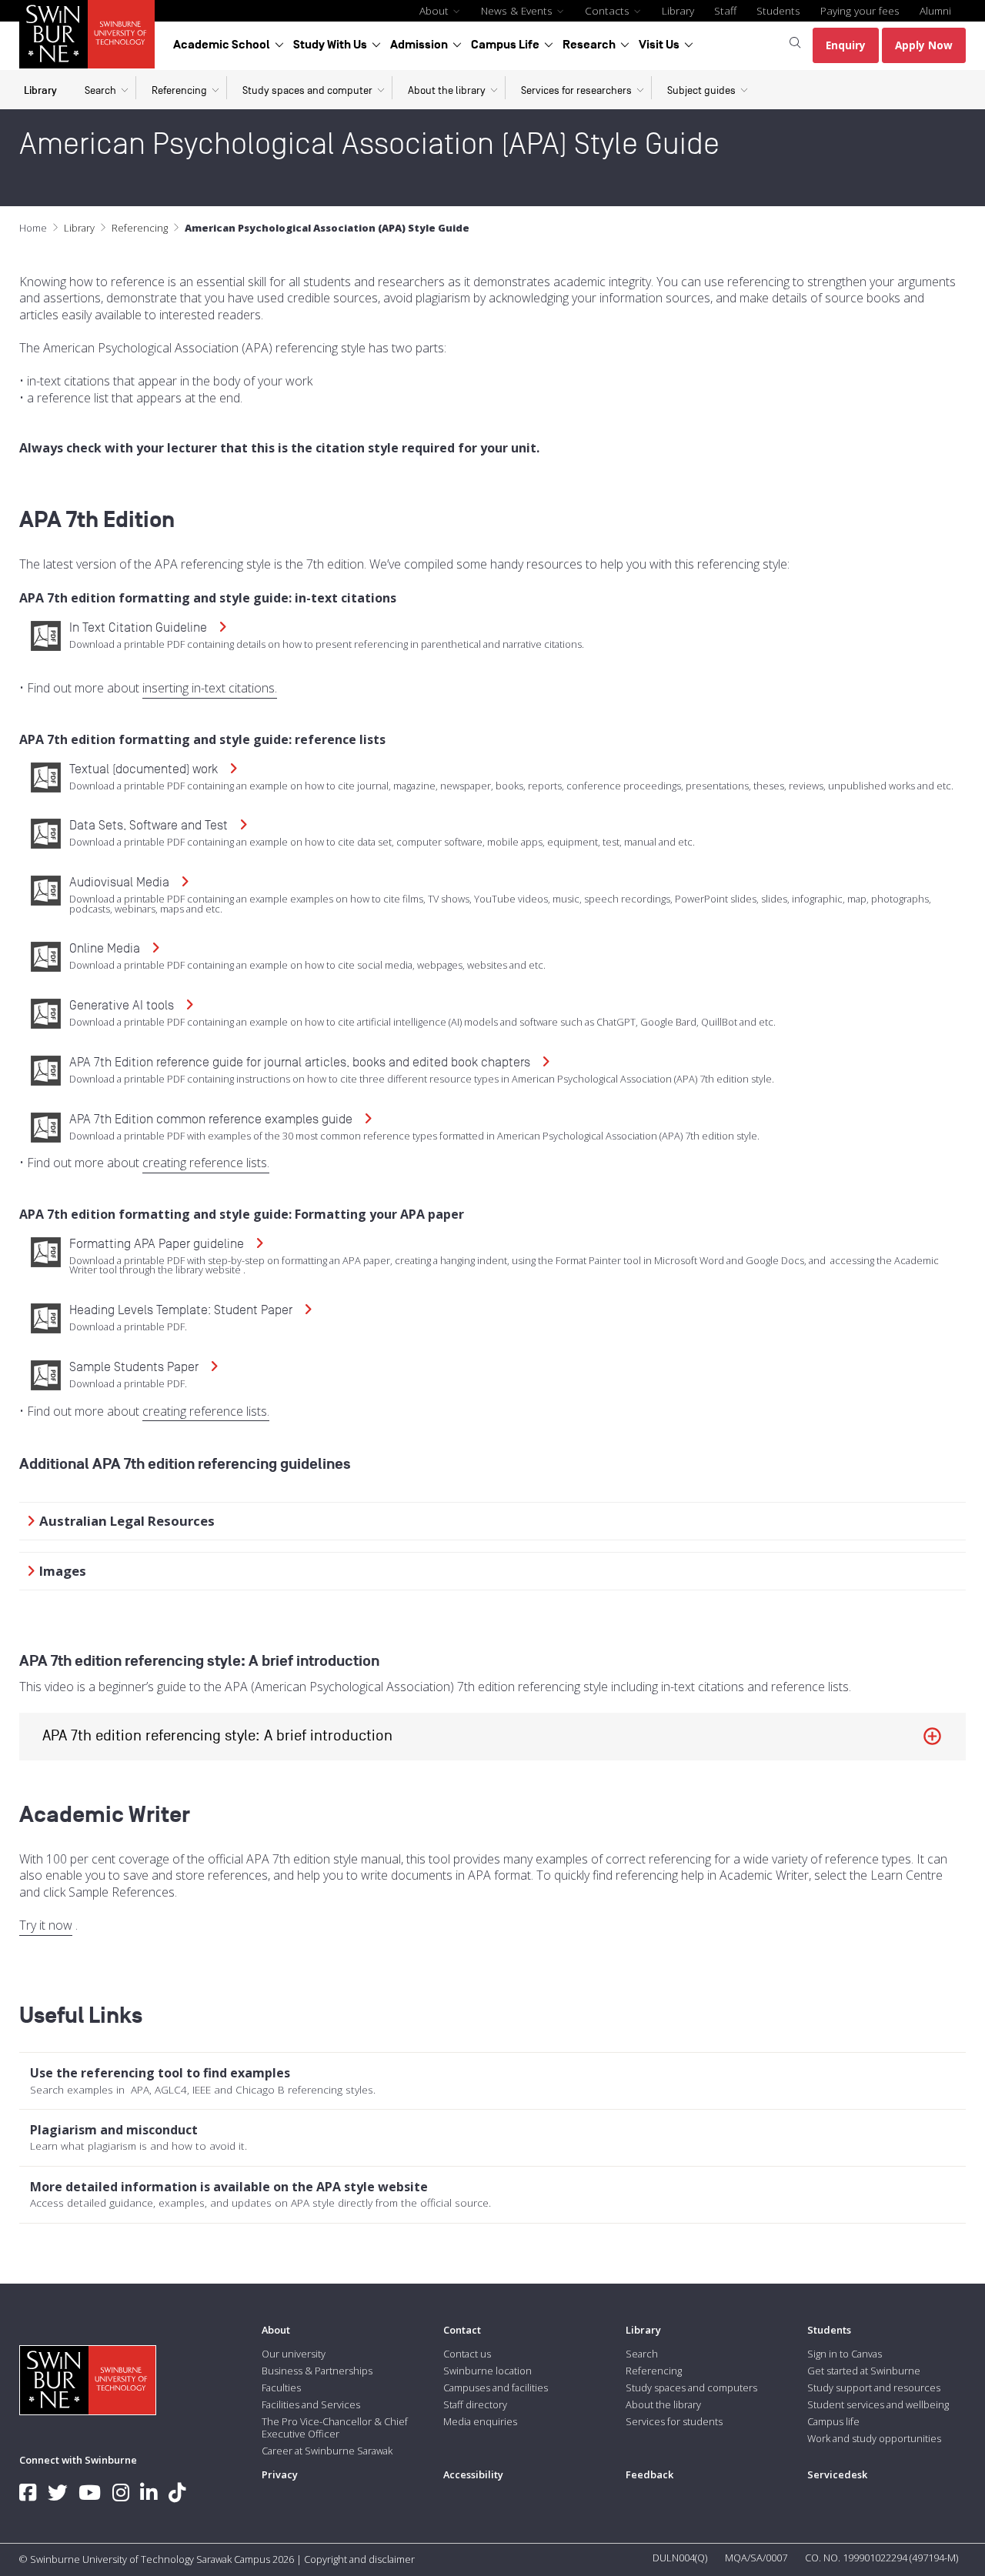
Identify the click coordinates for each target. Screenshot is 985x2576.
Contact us (467, 2354)
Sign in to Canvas (845, 2354)
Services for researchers (576, 90)
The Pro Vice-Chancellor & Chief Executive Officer (335, 2428)
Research (589, 45)
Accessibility (473, 2474)
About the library (447, 90)
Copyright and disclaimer (359, 2559)
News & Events (518, 10)
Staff (725, 10)
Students (778, 10)
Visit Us (659, 45)
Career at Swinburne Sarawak (327, 2451)
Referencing (179, 90)
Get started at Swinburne (864, 2371)
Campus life (833, 2421)
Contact (462, 2330)
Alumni (935, 10)
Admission (419, 45)
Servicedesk (837, 2474)
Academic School (222, 45)
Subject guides (701, 90)
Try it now (46, 1925)
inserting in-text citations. (210, 688)
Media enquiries (480, 2421)
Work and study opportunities (874, 2438)
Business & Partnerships (317, 2371)
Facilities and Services (311, 2404)
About (436, 10)
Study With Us (330, 45)
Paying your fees (860, 10)
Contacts (609, 10)
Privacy (280, 2474)
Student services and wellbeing (878, 2404)
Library (678, 10)
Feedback (649, 2474)
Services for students (674, 2421)
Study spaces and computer (307, 90)
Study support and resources (874, 2387)
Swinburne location (487, 2371)
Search (100, 90)
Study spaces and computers (691, 2387)
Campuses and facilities (496, 2387)
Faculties (281, 2387)
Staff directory (475, 2404)
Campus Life (505, 45)
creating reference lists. (206, 1163)
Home (33, 228)
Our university (294, 2354)
